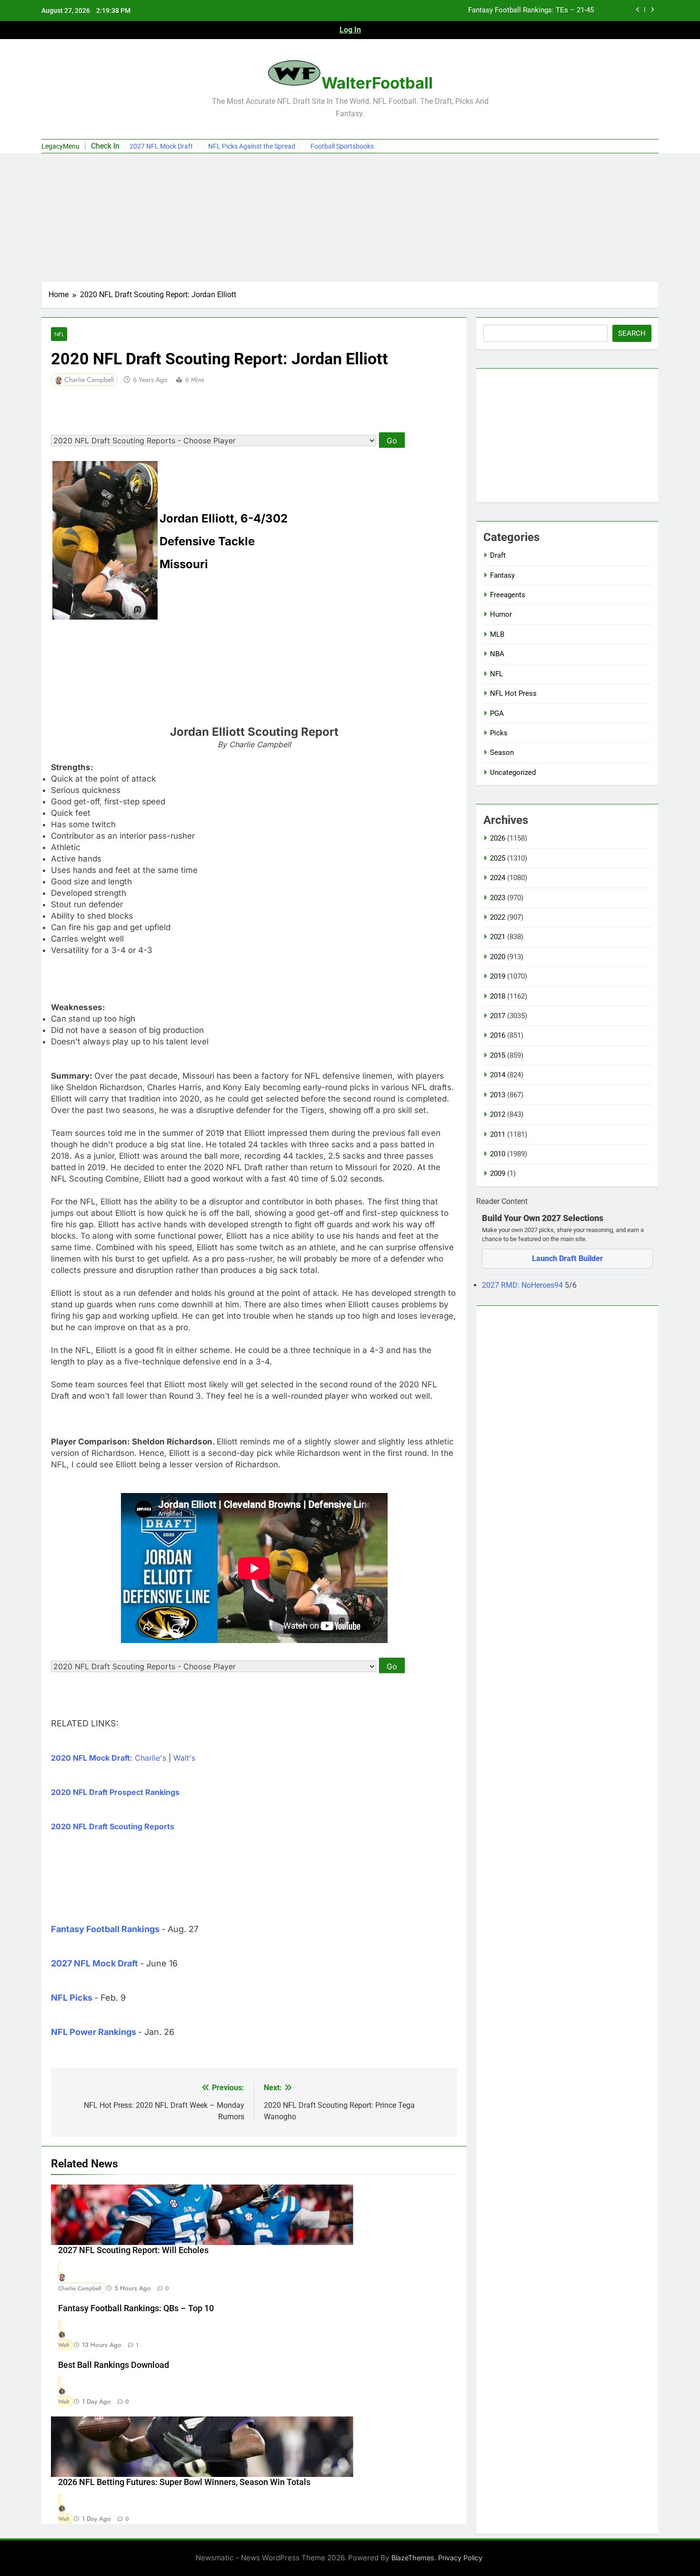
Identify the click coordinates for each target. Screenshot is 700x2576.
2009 (498, 1173)
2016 (498, 1035)
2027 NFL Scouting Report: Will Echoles (133, 2250)
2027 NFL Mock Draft (161, 146)
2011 (498, 1134)
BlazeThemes (413, 2558)
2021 (498, 937)
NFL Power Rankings (94, 2032)
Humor (501, 614)
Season (502, 752)
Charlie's (150, 1758)
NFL (59, 334)
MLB (497, 634)
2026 (498, 838)
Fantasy (502, 575)
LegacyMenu (60, 146)
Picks (499, 733)
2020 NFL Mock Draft (90, 1758)
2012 (498, 1114)
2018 (498, 996)
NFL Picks (72, 1998)
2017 (498, 1016)
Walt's (184, 1758)
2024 (498, 878)
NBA (497, 654)
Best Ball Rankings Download (114, 2365)
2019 (498, 976)
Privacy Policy (460, 2558)
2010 (498, 1154)
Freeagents (508, 595)
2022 (498, 917)
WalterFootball (377, 83)
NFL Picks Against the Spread (252, 146)
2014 (498, 1075)
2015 (498, 1055)
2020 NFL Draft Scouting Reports (113, 1826)
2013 (498, 1095)
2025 (498, 858)
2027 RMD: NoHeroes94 (523, 1285)
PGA (497, 713)
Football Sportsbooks (342, 146)
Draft (498, 555)
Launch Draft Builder (567, 1258)
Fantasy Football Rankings (105, 1929)
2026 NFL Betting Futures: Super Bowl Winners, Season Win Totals (184, 2482)
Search (632, 333)
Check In (105, 146)
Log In (350, 30)
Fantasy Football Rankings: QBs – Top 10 (136, 2308)
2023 (498, 898)
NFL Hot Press (513, 693)
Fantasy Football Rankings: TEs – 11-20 (531, 10)
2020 (498, 957)
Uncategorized (513, 772)
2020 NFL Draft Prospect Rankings (115, 1792)
